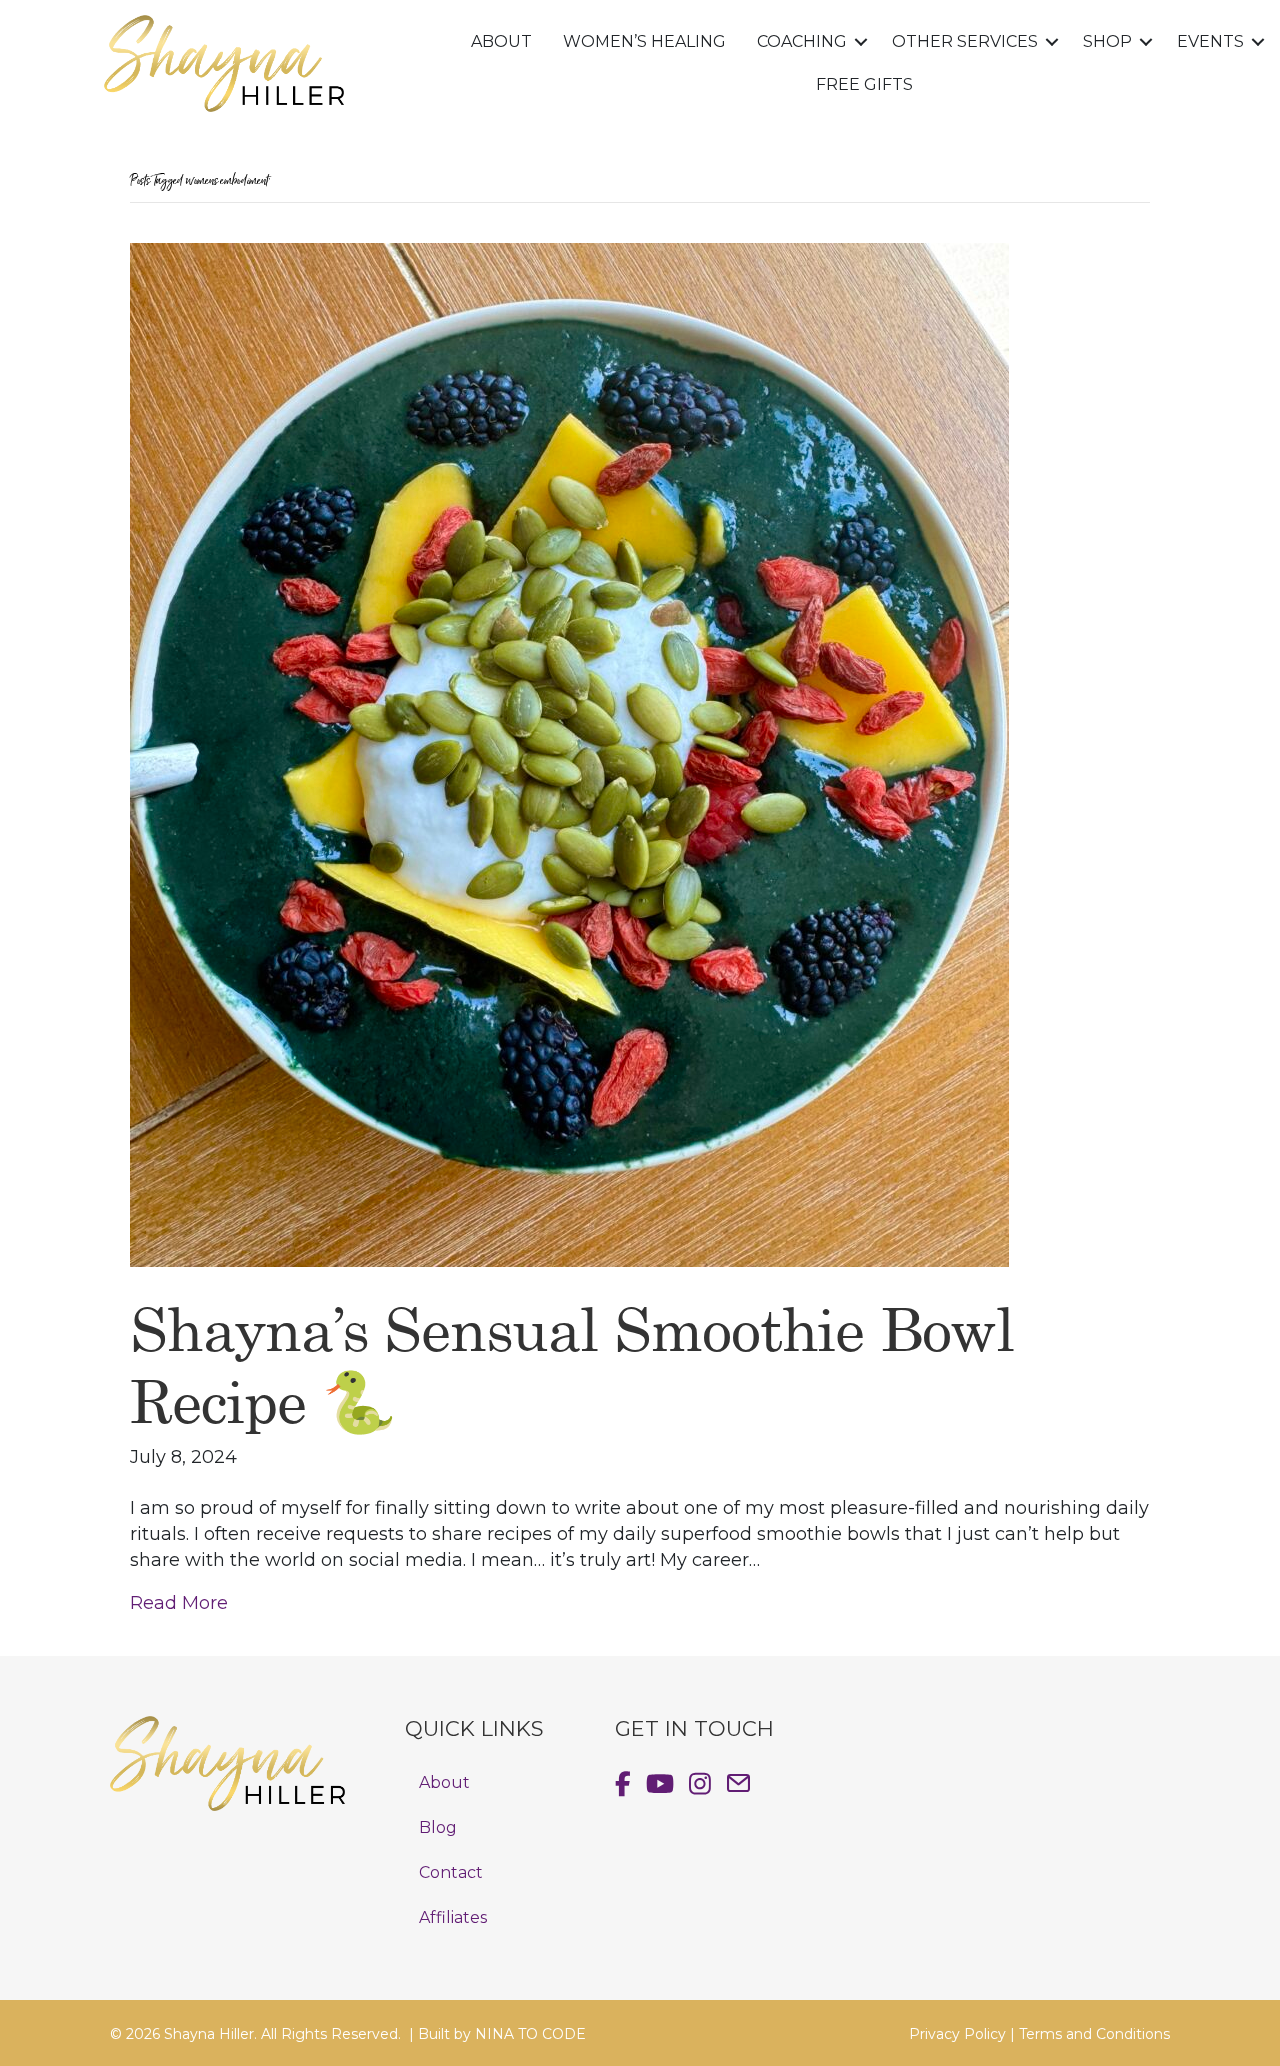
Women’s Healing (644, 41)
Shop (1107, 41)
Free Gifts (864, 84)
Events (1210, 41)
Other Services (965, 41)
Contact (451, 1872)
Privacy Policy (957, 2034)
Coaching (802, 41)
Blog (438, 1827)
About (501, 41)
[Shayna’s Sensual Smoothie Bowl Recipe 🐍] (569, 754)
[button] (861, 42)
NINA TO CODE (530, 2034)
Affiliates (453, 1917)
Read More (179, 1603)
